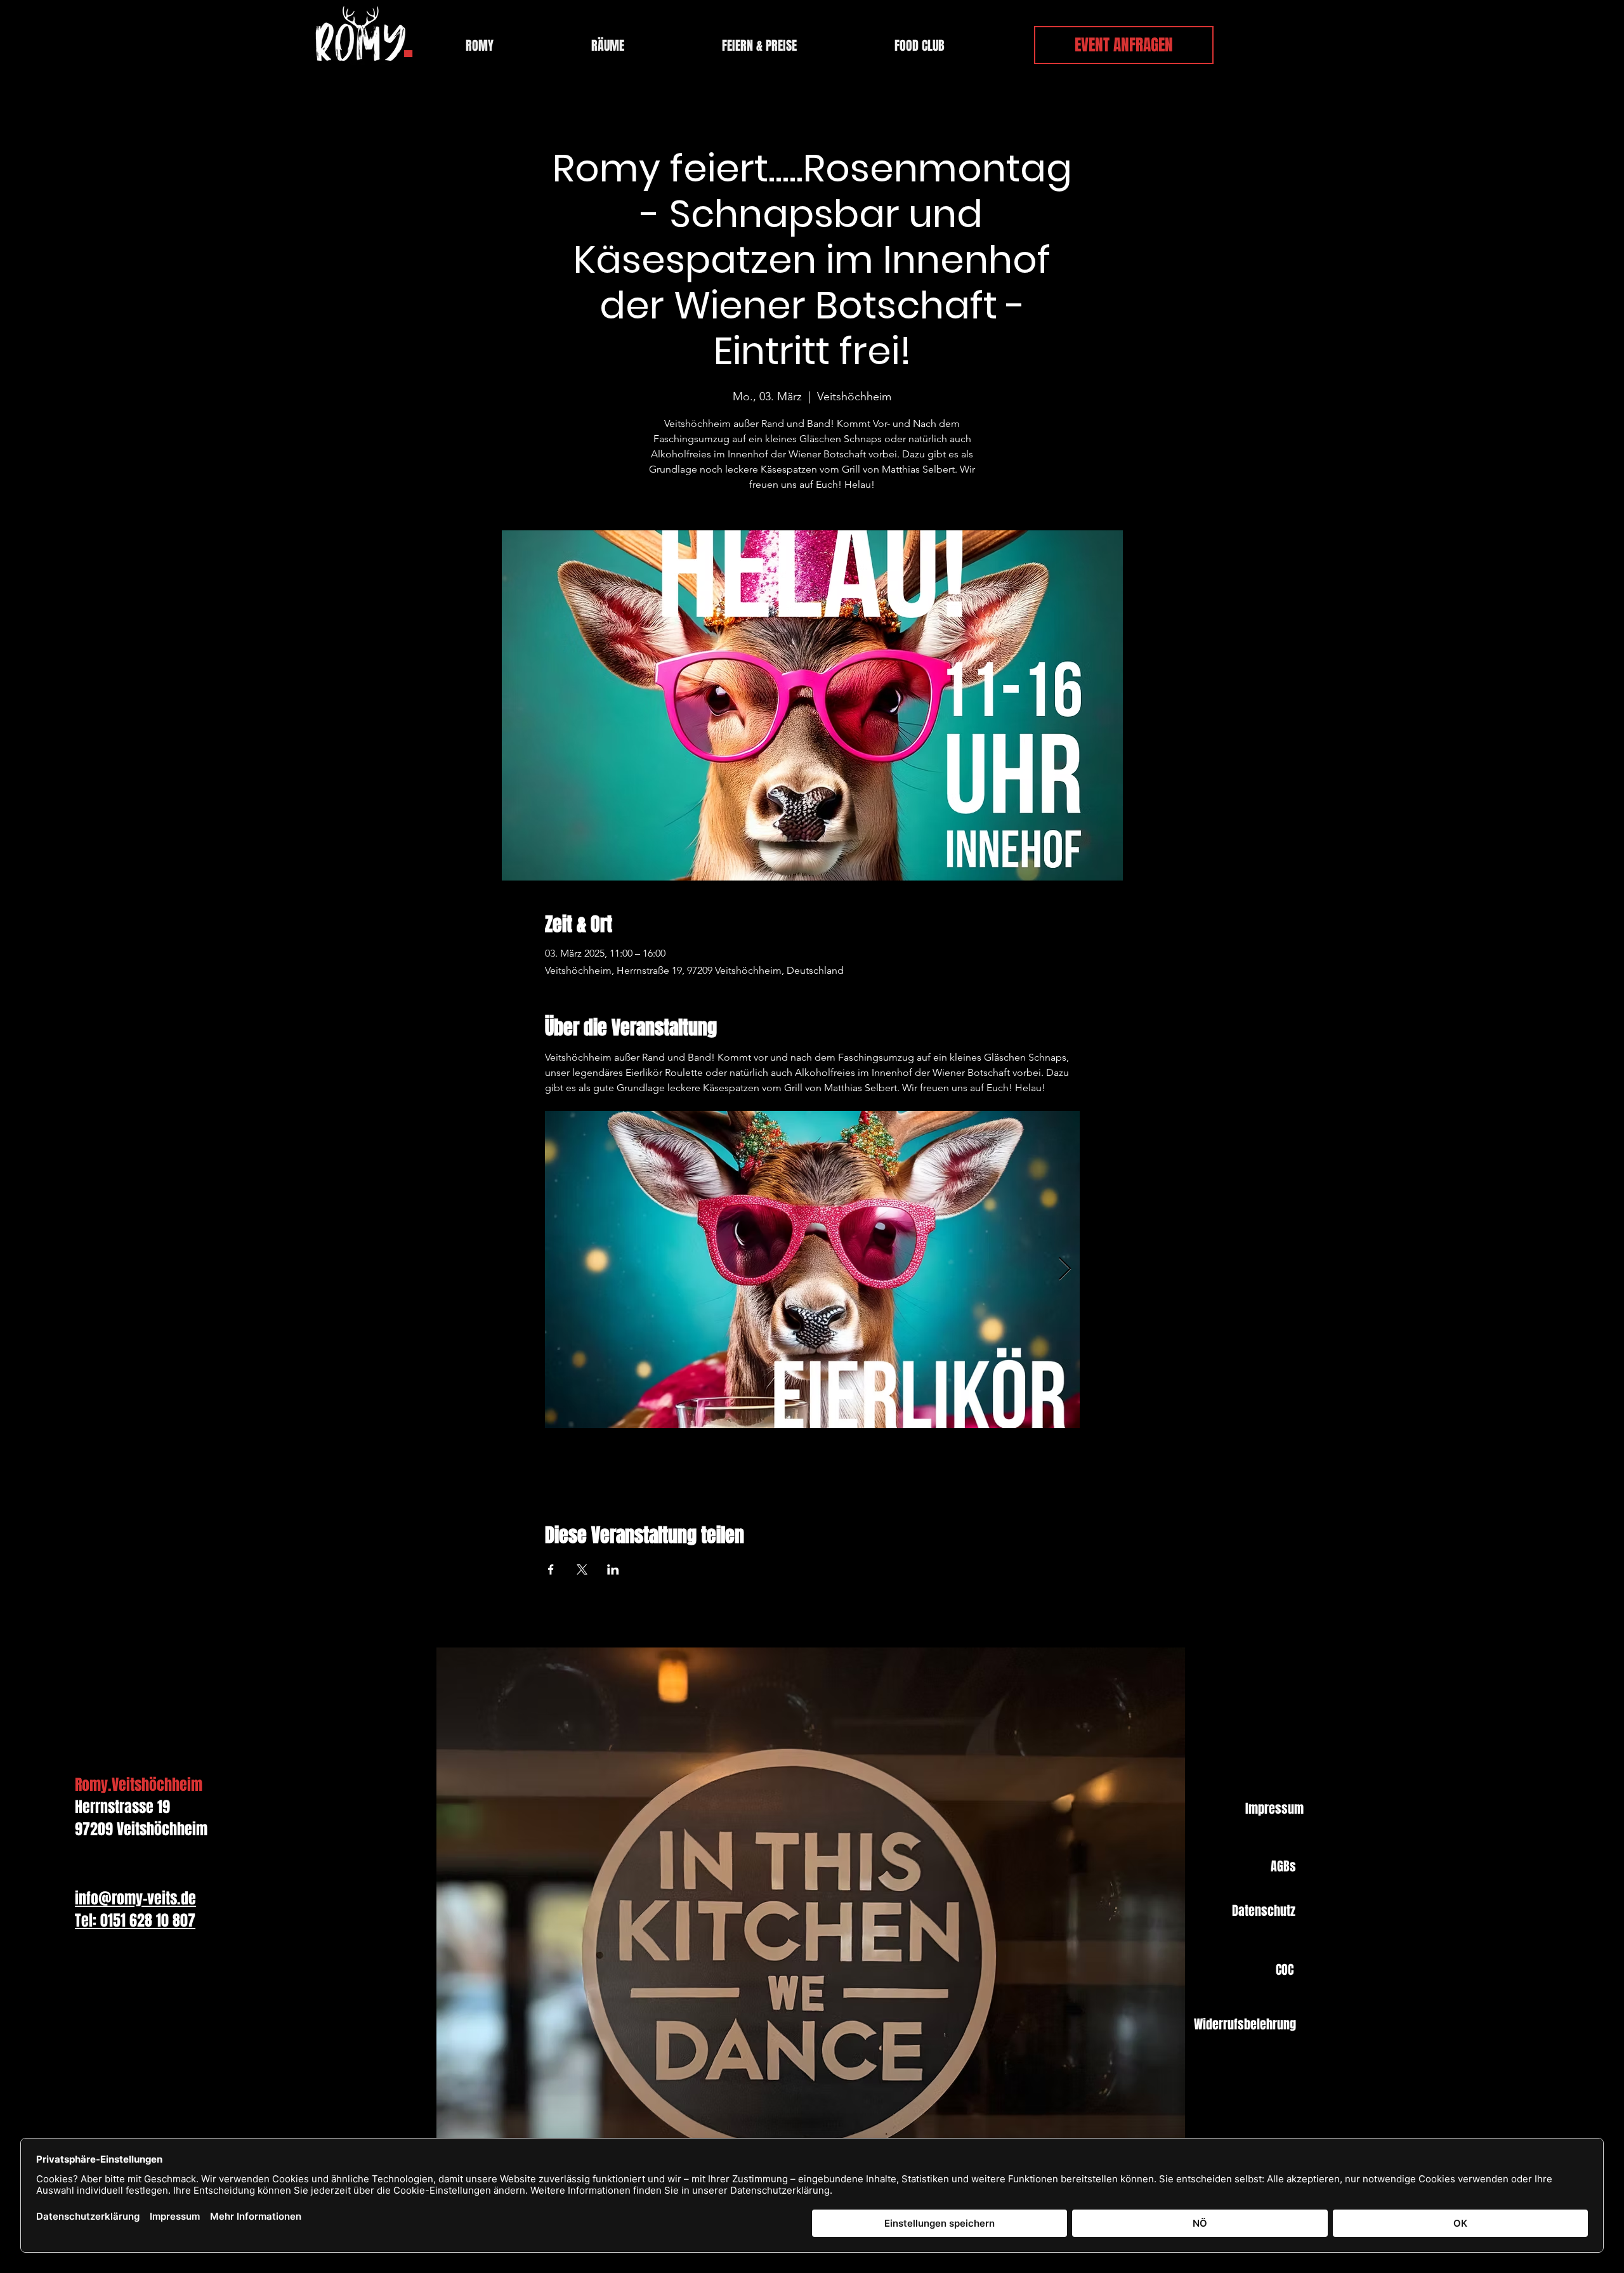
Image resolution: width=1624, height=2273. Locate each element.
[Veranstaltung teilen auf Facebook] (551, 1569)
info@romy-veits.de (135, 1898)
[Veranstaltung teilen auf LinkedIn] (613, 1569)
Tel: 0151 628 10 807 (135, 1921)
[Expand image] (812, 1269)
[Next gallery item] (1065, 1270)
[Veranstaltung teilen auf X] (582, 1569)
